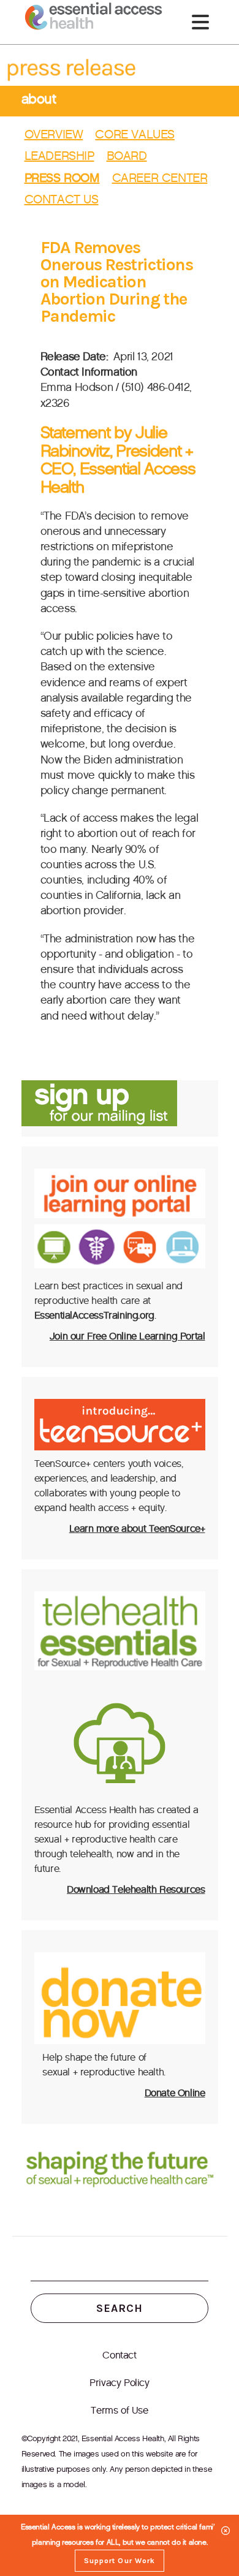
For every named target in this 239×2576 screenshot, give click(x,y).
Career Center (160, 178)
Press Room (62, 178)
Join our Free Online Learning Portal (127, 1336)
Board (127, 156)
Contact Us (62, 199)
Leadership (59, 156)
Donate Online (175, 2093)
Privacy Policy (119, 2383)
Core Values (135, 134)
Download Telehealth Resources (136, 1889)
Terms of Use (119, 2410)
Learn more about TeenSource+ (137, 1529)
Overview (54, 134)
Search (120, 2308)
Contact (119, 2355)
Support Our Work (120, 2561)
